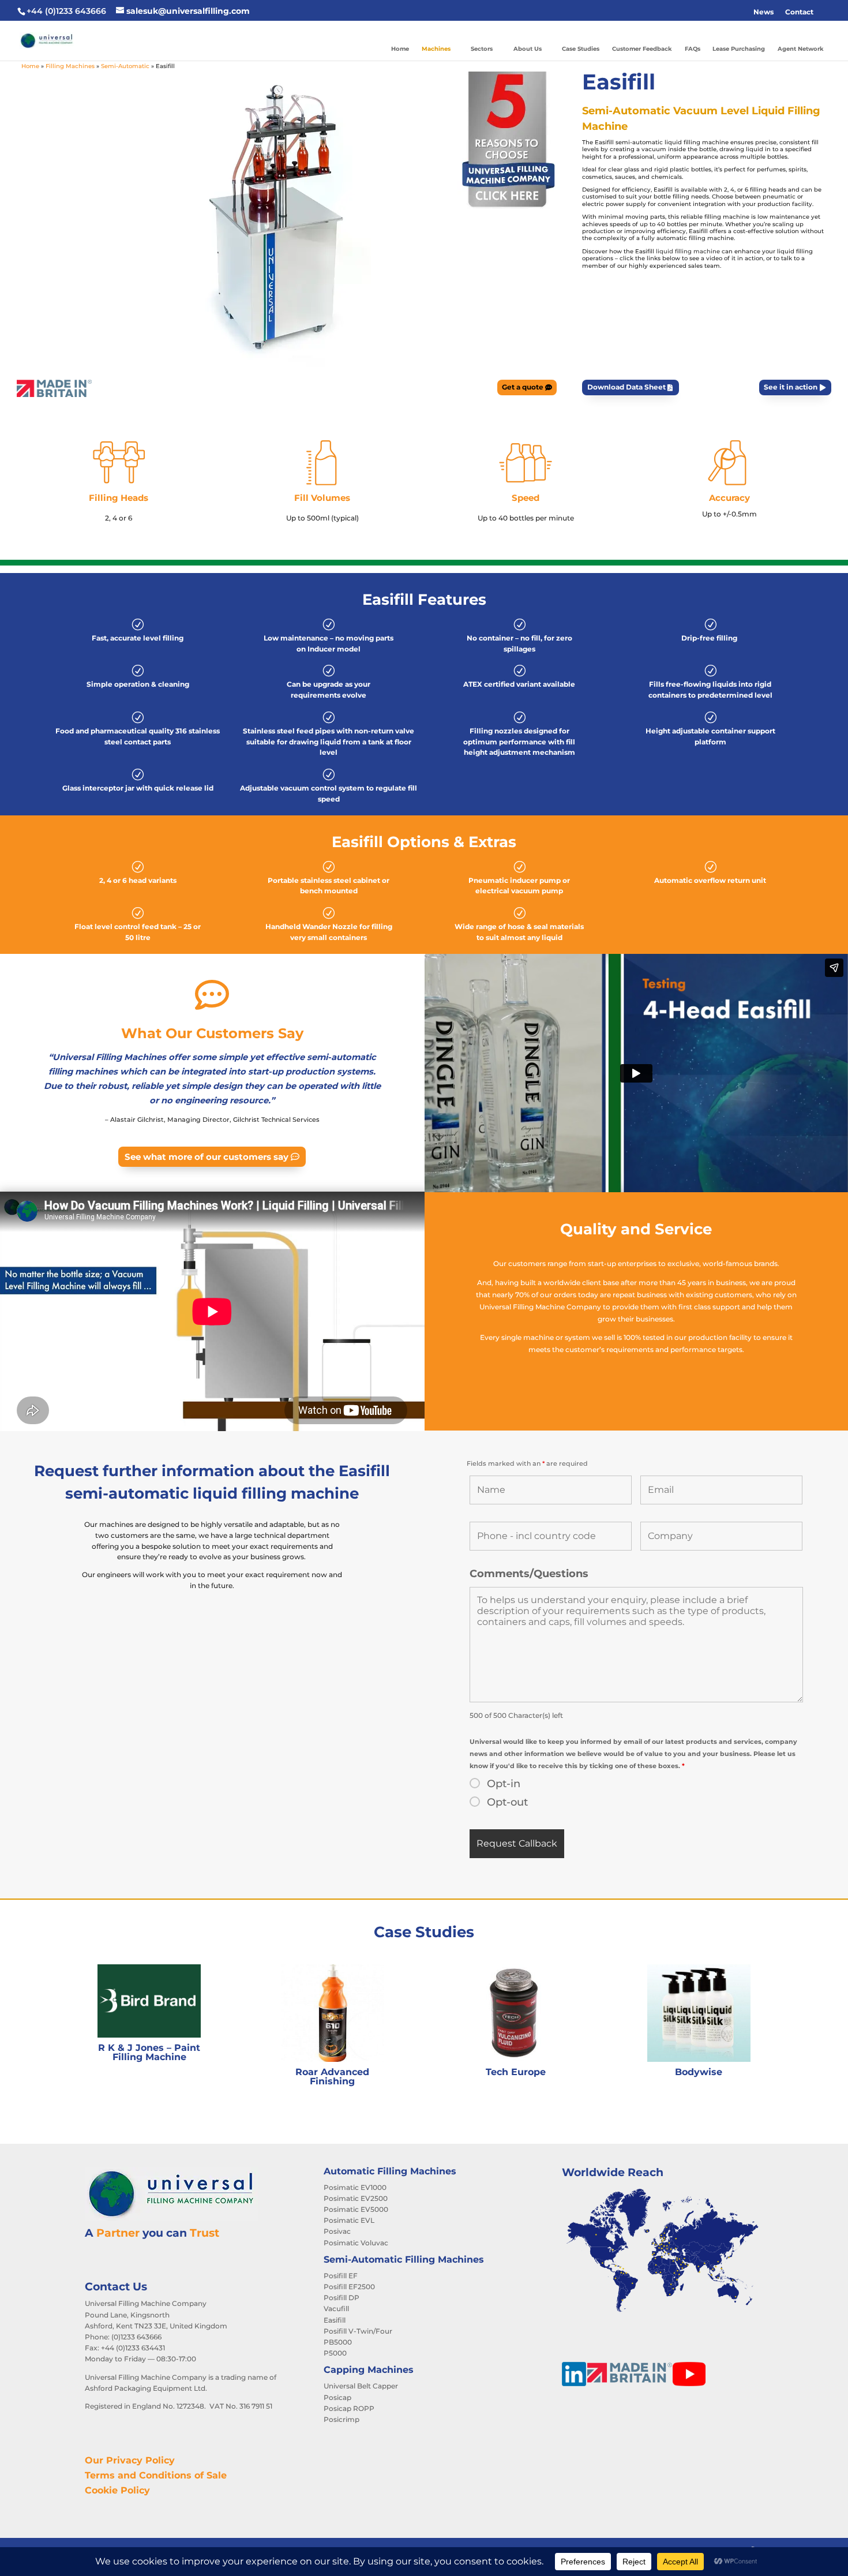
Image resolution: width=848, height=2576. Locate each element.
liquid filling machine (688, 251)
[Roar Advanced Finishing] (333, 2013)
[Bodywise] (699, 2013)
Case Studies (581, 49)
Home (400, 49)
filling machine (727, 217)
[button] (825, 12)
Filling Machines (70, 66)
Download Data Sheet (626, 387)
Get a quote (523, 387)
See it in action (791, 387)
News (763, 12)
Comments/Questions (529, 1574)
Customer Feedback (642, 49)
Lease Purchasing (739, 49)
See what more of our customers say (207, 1157)
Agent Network (801, 49)
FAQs (693, 49)
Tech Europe (516, 2072)
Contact (799, 12)
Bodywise (699, 2072)
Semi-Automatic (125, 66)
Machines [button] (436, 49)
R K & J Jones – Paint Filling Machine (149, 2052)
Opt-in (504, 1784)
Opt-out (507, 1802)
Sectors (482, 49)
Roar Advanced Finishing (332, 2077)
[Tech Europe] (515, 2013)
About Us (528, 49)
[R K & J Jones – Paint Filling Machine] (149, 2001)
